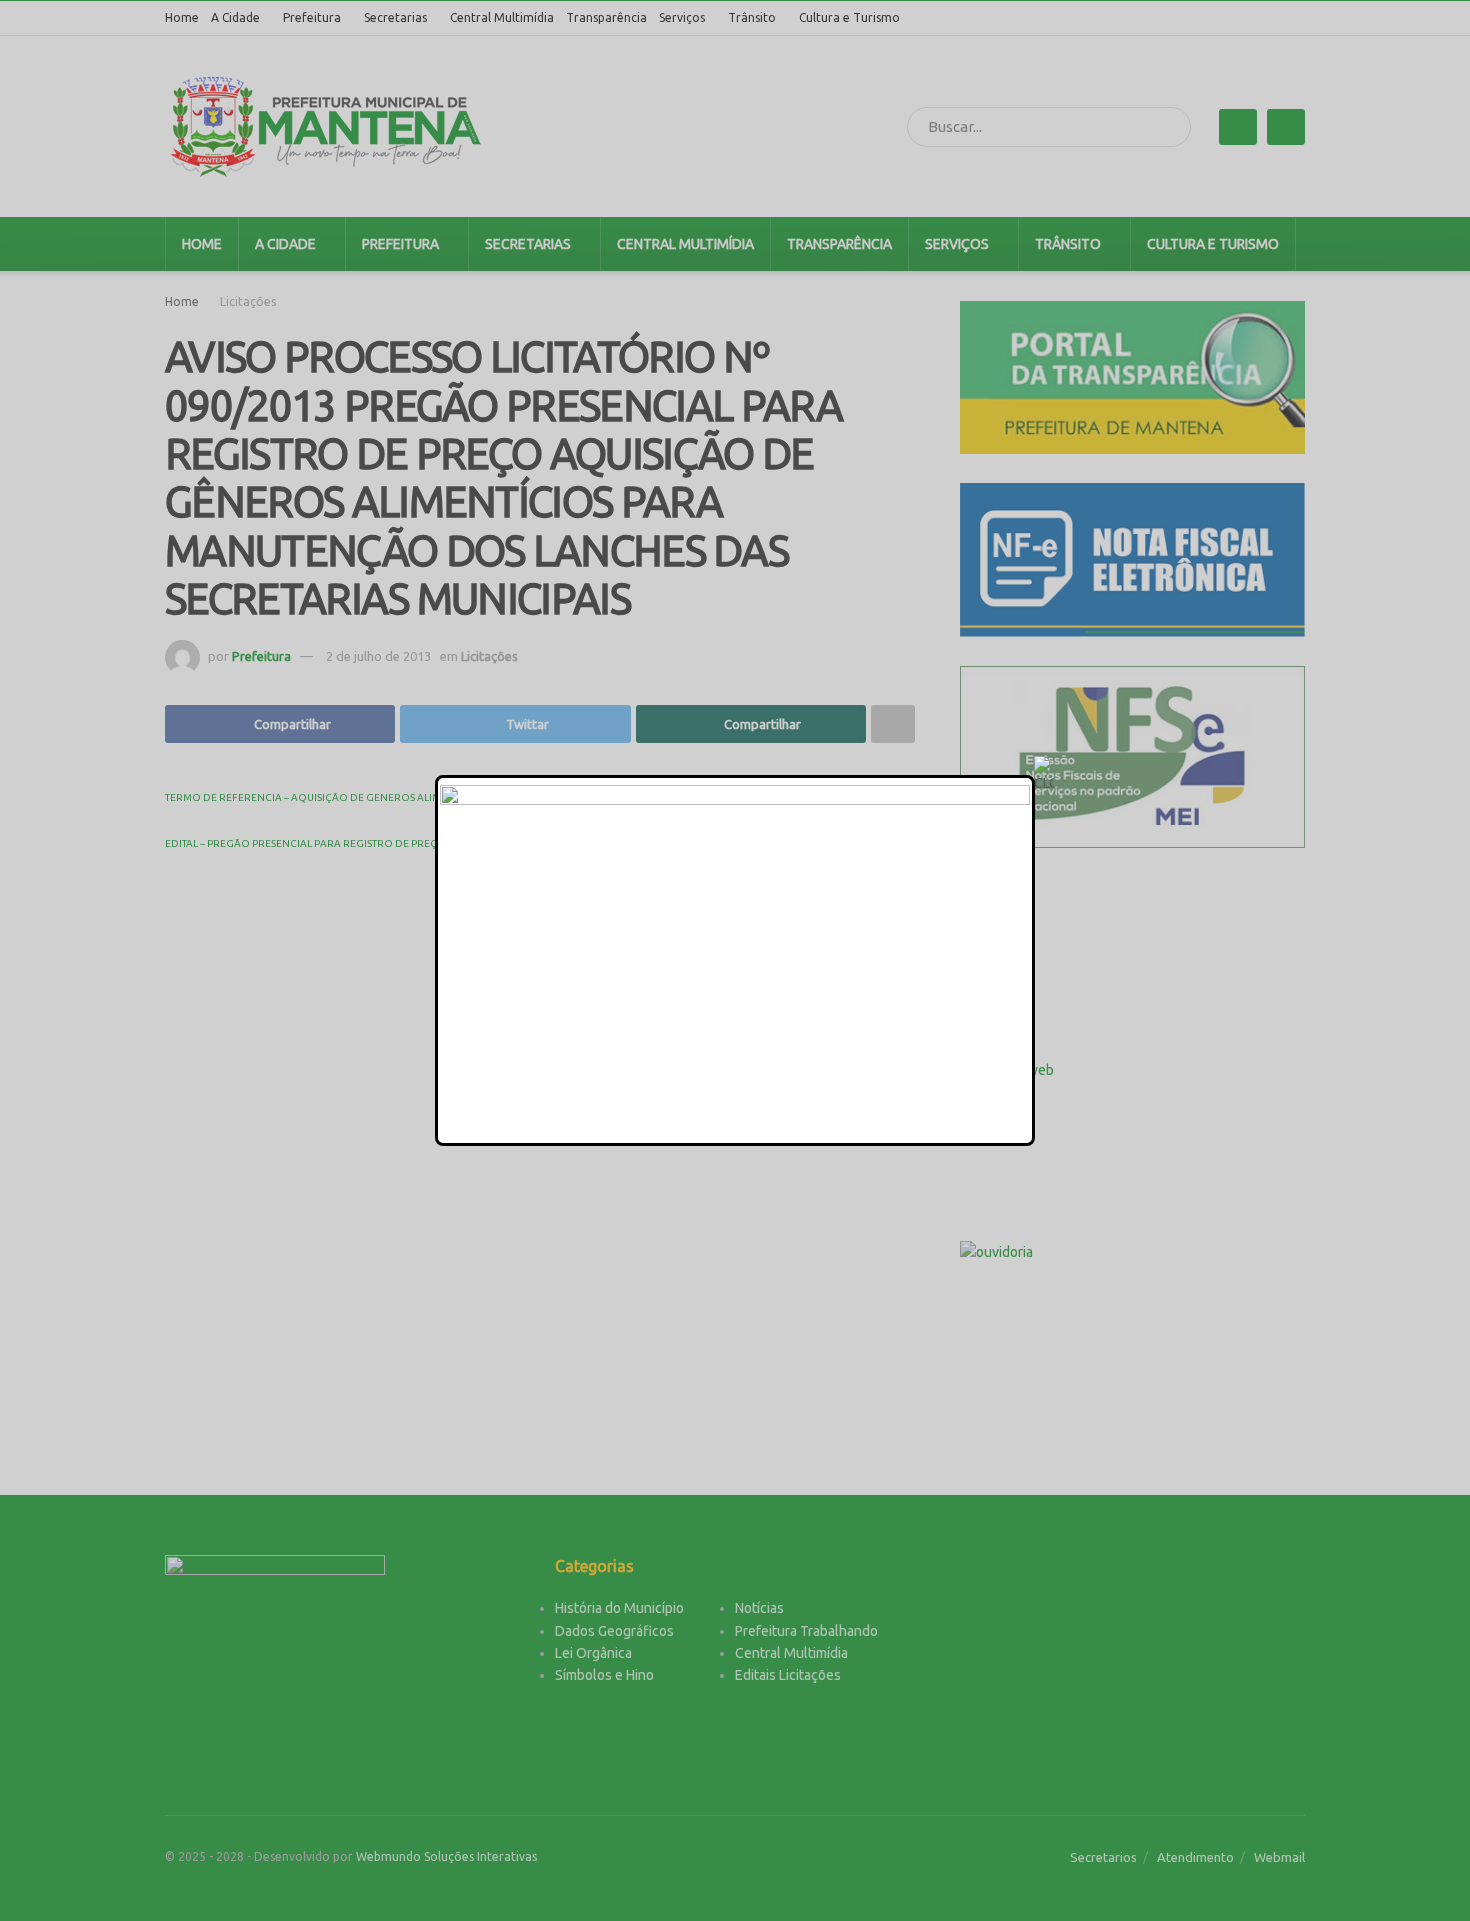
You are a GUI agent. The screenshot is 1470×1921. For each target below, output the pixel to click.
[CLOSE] (1044, 775)
